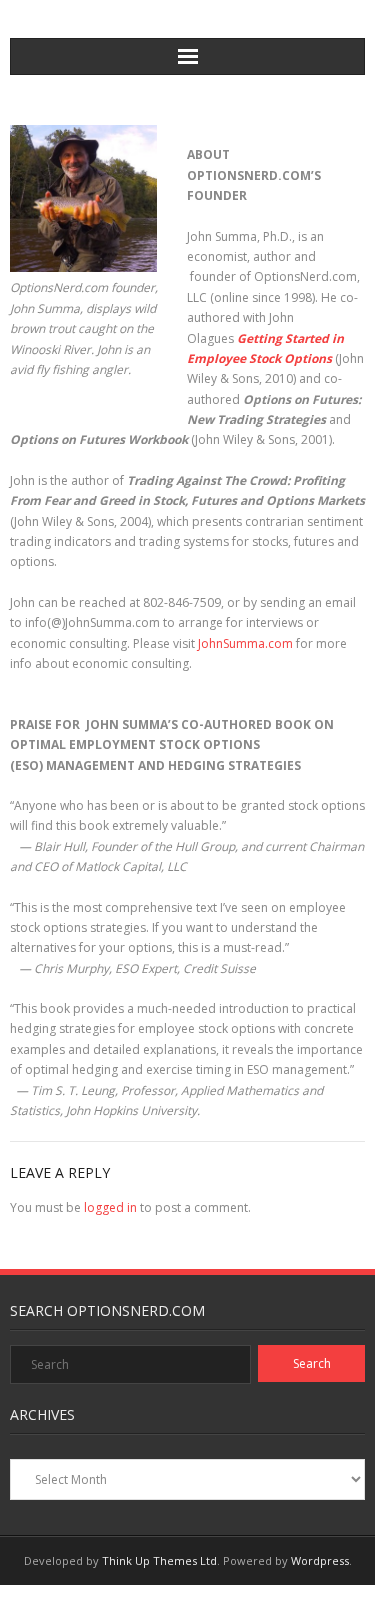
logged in (110, 1207)
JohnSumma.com (245, 643)
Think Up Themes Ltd (159, 1560)
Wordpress (320, 1560)
